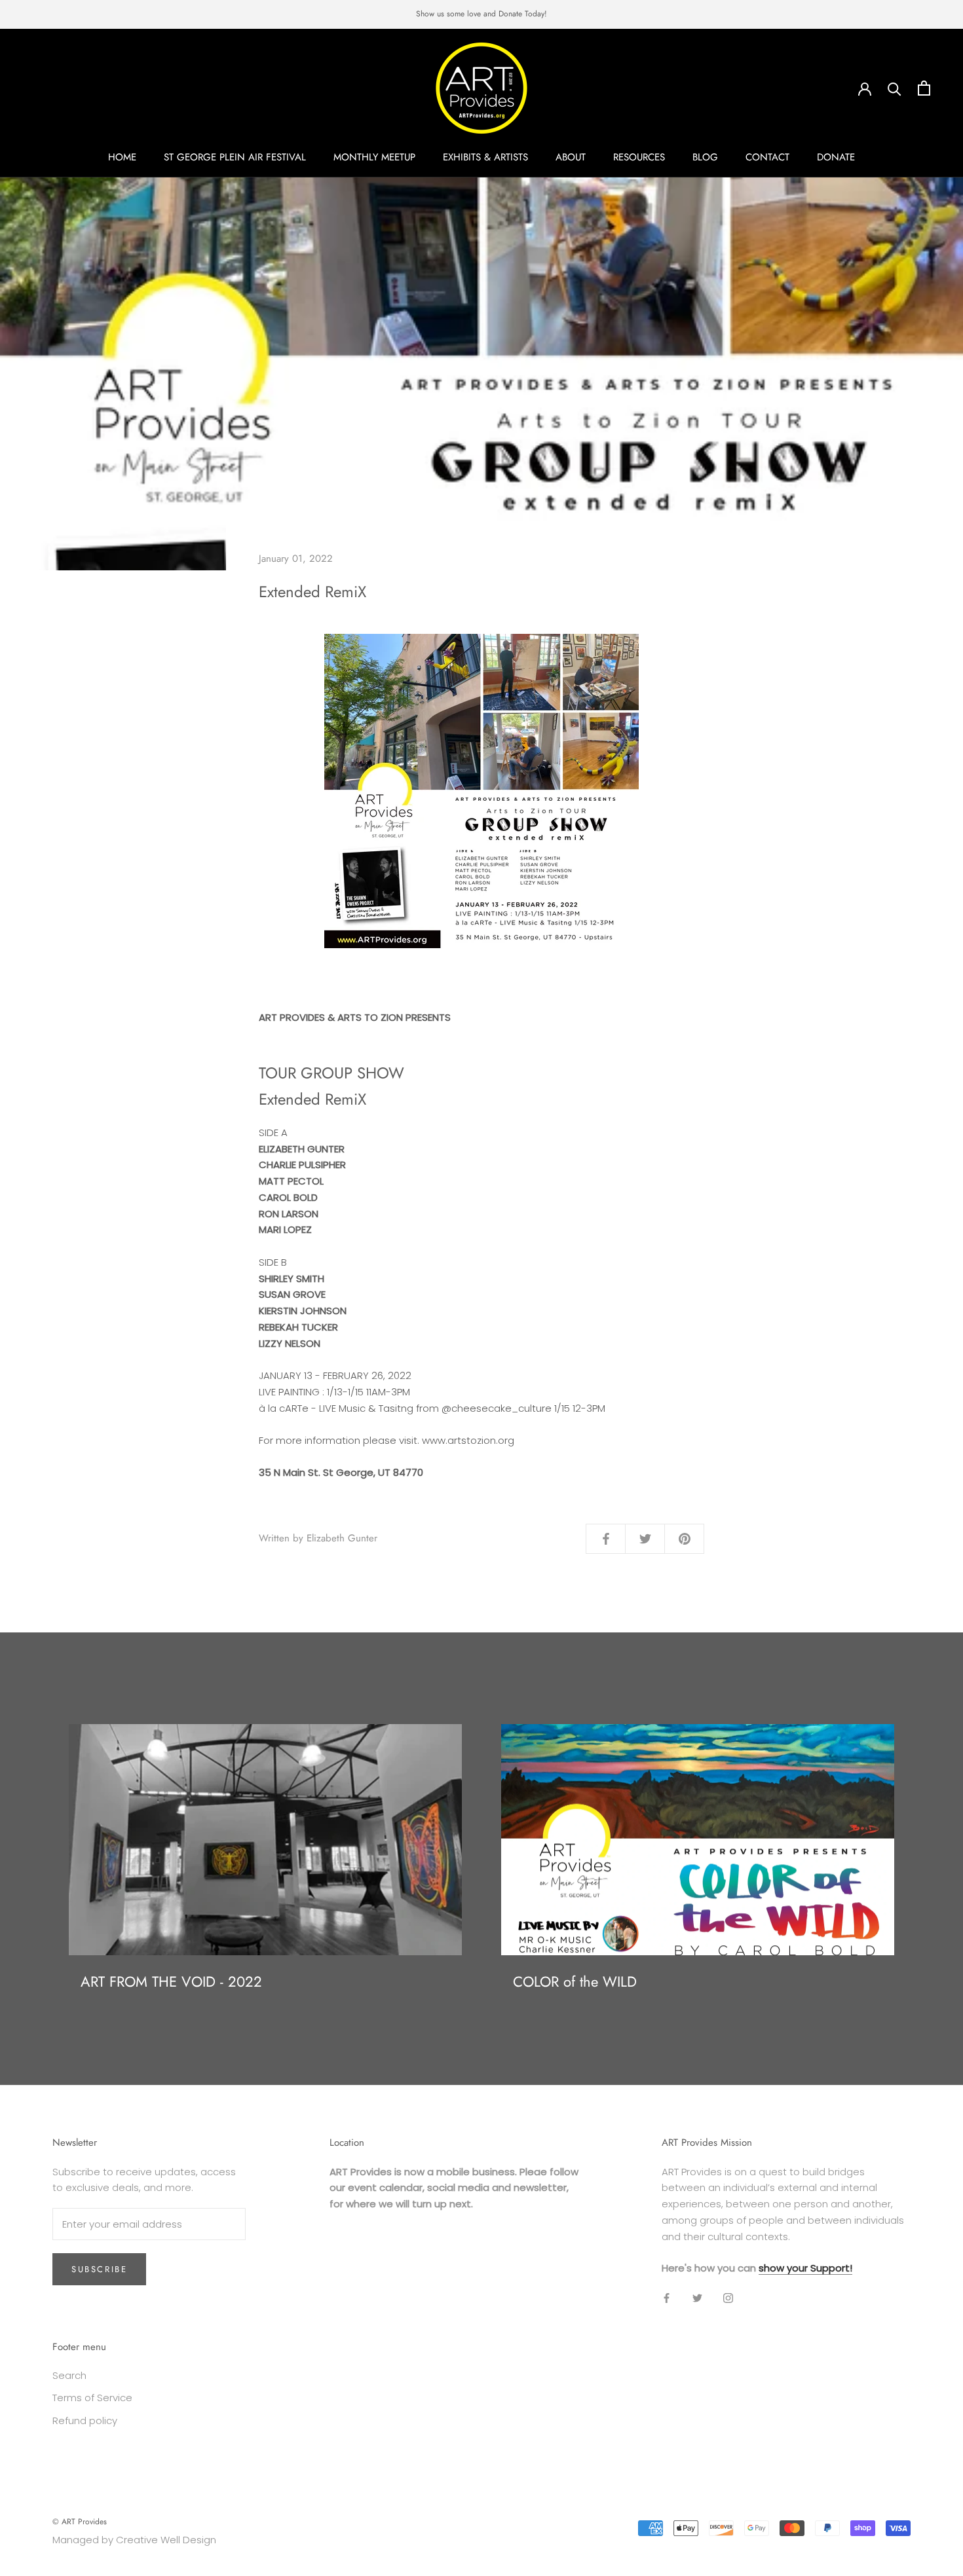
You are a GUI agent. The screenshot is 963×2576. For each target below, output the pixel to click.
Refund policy (85, 2420)
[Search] (895, 88)
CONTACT (767, 157)
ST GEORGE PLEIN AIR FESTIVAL (235, 157)
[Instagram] (728, 2298)
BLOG (705, 157)
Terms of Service (92, 2398)
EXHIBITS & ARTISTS (485, 157)
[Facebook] (667, 2298)
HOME (122, 157)
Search (69, 2375)
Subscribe (99, 2269)
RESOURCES (639, 157)
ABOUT (571, 157)
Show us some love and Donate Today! (481, 14)
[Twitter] (697, 2298)
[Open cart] (924, 88)
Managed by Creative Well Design (134, 2540)
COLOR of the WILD (575, 1981)
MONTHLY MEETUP (374, 157)
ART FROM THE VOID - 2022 (171, 1981)
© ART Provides (80, 2522)
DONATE (836, 157)
